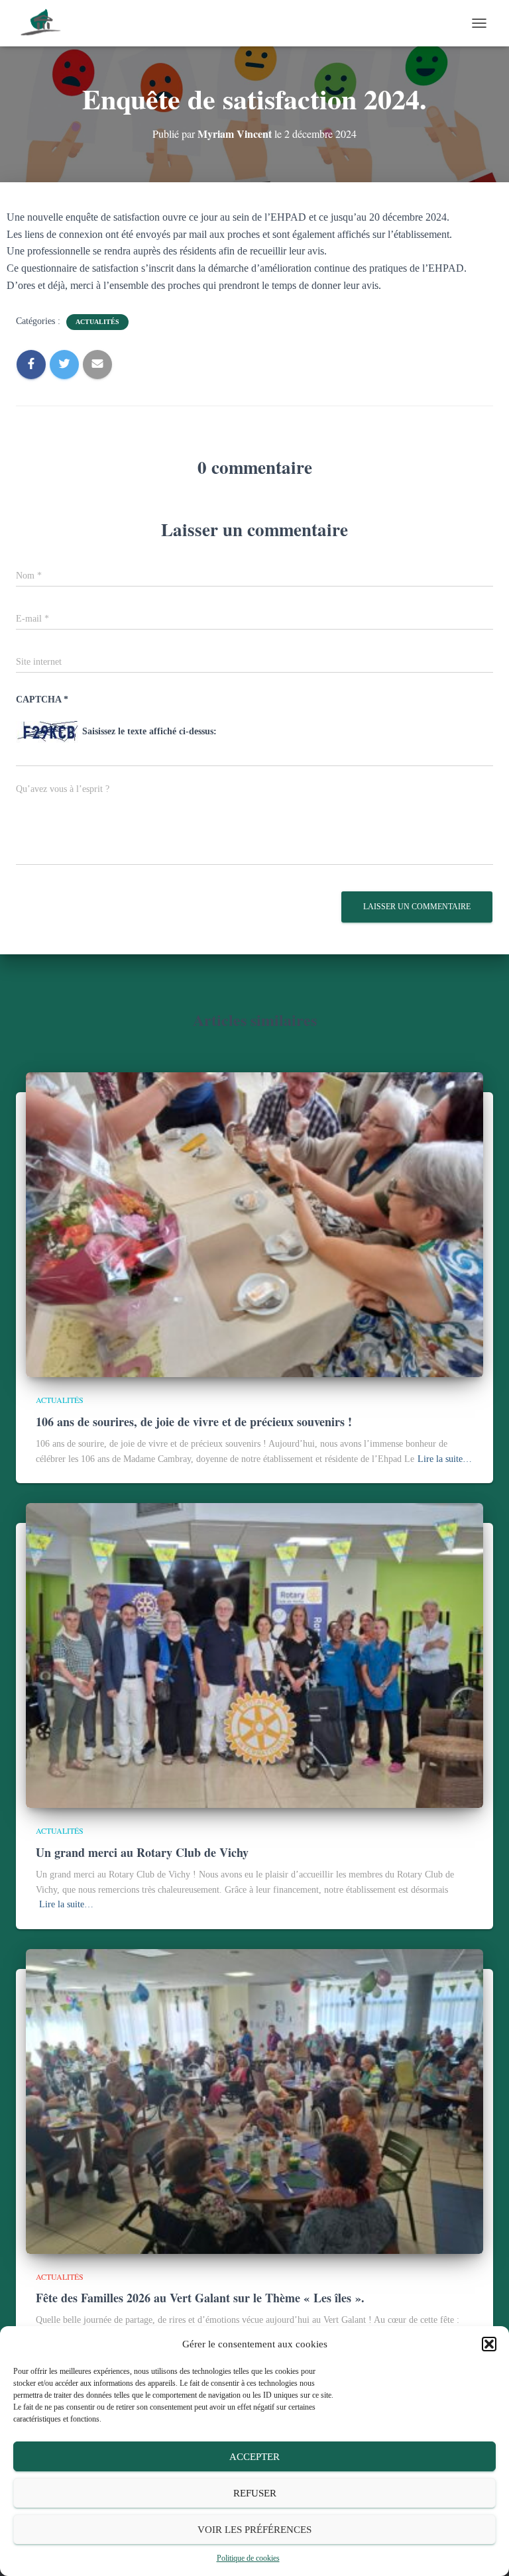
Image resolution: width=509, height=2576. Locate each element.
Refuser (255, 2493)
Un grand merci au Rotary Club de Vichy (142, 1852)
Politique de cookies (248, 2558)
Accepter (254, 2457)
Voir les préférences (254, 2530)
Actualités (97, 322)
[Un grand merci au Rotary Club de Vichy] (254, 1655)
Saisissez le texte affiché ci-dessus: (149, 731)
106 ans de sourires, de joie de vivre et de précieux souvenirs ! (194, 1422)
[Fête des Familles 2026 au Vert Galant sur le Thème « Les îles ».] (254, 2100)
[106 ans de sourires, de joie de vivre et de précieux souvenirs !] (254, 1224)
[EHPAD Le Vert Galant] (46, 23)
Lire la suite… (445, 1459)
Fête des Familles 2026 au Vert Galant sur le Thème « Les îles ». (200, 2298)
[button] (489, 2344)
